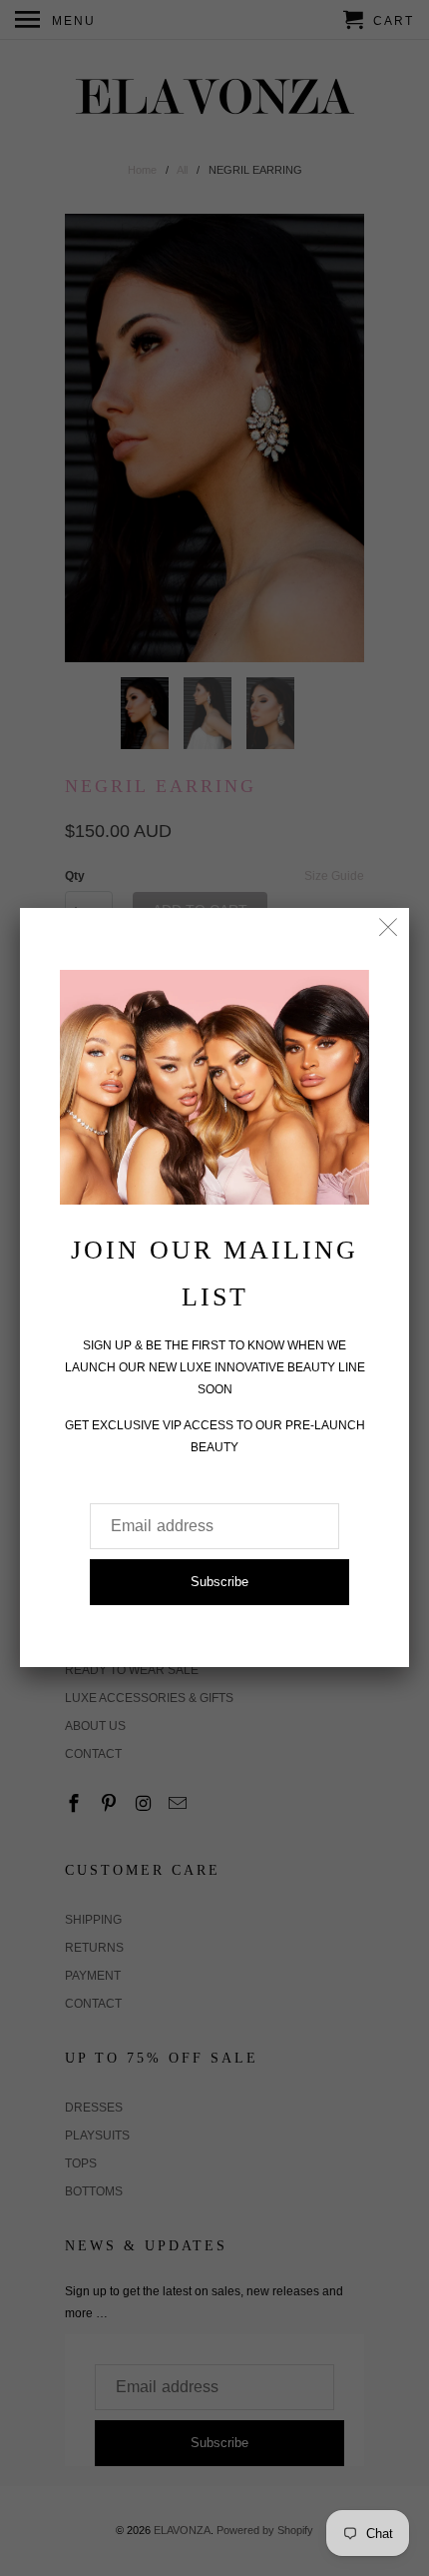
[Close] (389, 928)
